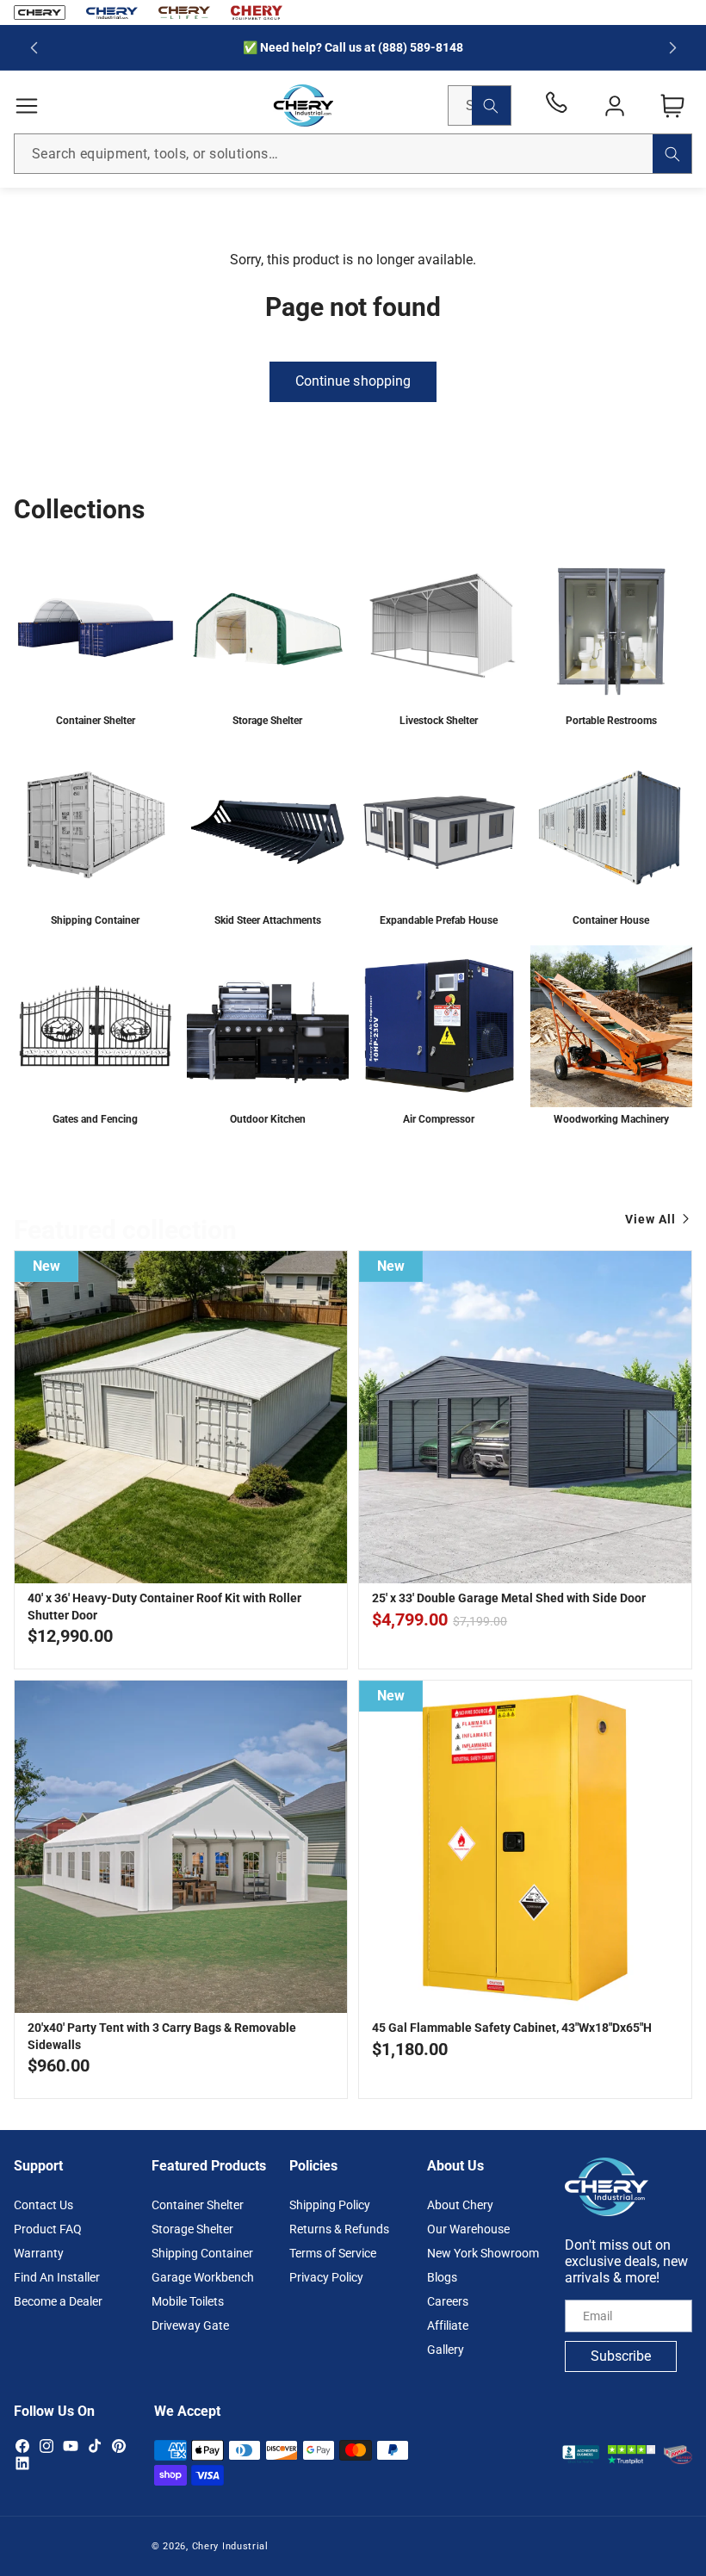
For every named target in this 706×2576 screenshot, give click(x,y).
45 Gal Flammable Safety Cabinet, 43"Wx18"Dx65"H (512, 2028)
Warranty (39, 2253)
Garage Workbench (203, 2277)
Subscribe (621, 2356)
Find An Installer (57, 2277)
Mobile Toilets (188, 2301)
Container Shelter (96, 721)
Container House (611, 920)
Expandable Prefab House (439, 920)
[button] (27, 106)
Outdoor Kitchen (267, 1118)
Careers (448, 2301)
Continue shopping (353, 381)
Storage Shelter (267, 721)
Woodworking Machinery (610, 1118)
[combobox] (353, 154)
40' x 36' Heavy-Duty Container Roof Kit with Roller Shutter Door (164, 1607)
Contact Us (43, 2205)
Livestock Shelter (439, 721)
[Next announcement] (672, 47)
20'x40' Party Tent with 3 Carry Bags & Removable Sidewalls (162, 2036)
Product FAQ (48, 2229)
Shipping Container (95, 920)
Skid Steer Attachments (267, 920)
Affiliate (448, 2325)
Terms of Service (333, 2253)
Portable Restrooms (610, 721)
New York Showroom (483, 2253)
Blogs (442, 2277)
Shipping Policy (330, 2205)
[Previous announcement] (34, 47)
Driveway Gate (190, 2325)
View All (650, 1219)
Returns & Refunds (339, 2229)
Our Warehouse (468, 2229)
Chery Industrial (230, 2546)
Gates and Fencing (95, 1118)
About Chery (460, 2205)
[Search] (491, 105)
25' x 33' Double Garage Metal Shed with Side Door (509, 1598)
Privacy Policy (326, 2277)
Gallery (446, 2350)
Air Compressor (439, 1118)
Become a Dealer (58, 2301)
